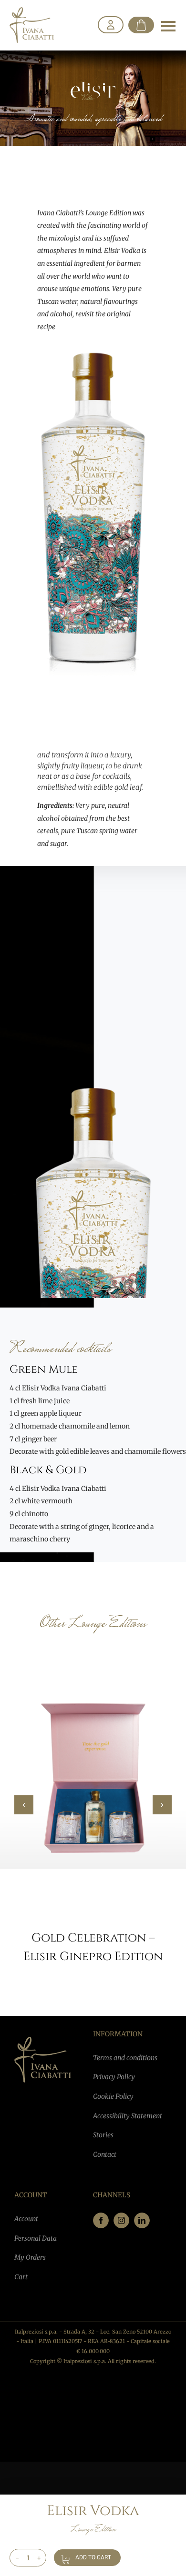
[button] (24, 1805)
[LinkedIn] (142, 2220)
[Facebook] (101, 2220)
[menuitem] (111, 25)
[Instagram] (121, 2220)
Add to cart (93, 2557)
